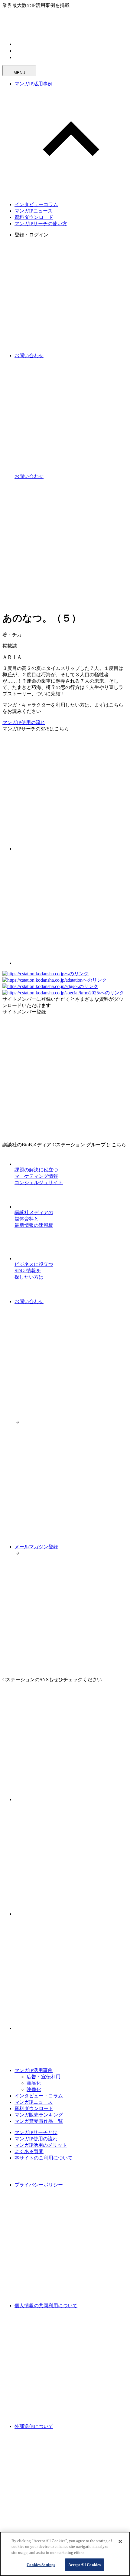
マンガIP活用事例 (34, 84)
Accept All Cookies (84, 2565)
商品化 (34, 2083)
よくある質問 (29, 2151)
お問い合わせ (29, 1301)
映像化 (34, 2089)
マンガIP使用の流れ (24, 722)
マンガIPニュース (34, 211)
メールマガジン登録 (36, 1547)
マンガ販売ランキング (39, 2115)
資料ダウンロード (34, 217)
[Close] (120, 2541)
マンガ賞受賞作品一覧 (39, 2121)
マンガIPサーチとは (36, 2132)
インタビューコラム (36, 204)
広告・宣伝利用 (44, 2077)
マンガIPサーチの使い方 (41, 224)
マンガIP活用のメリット (41, 2145)
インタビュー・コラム (39, 2096)
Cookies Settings (41, 2565)
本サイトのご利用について (44, 2158)
